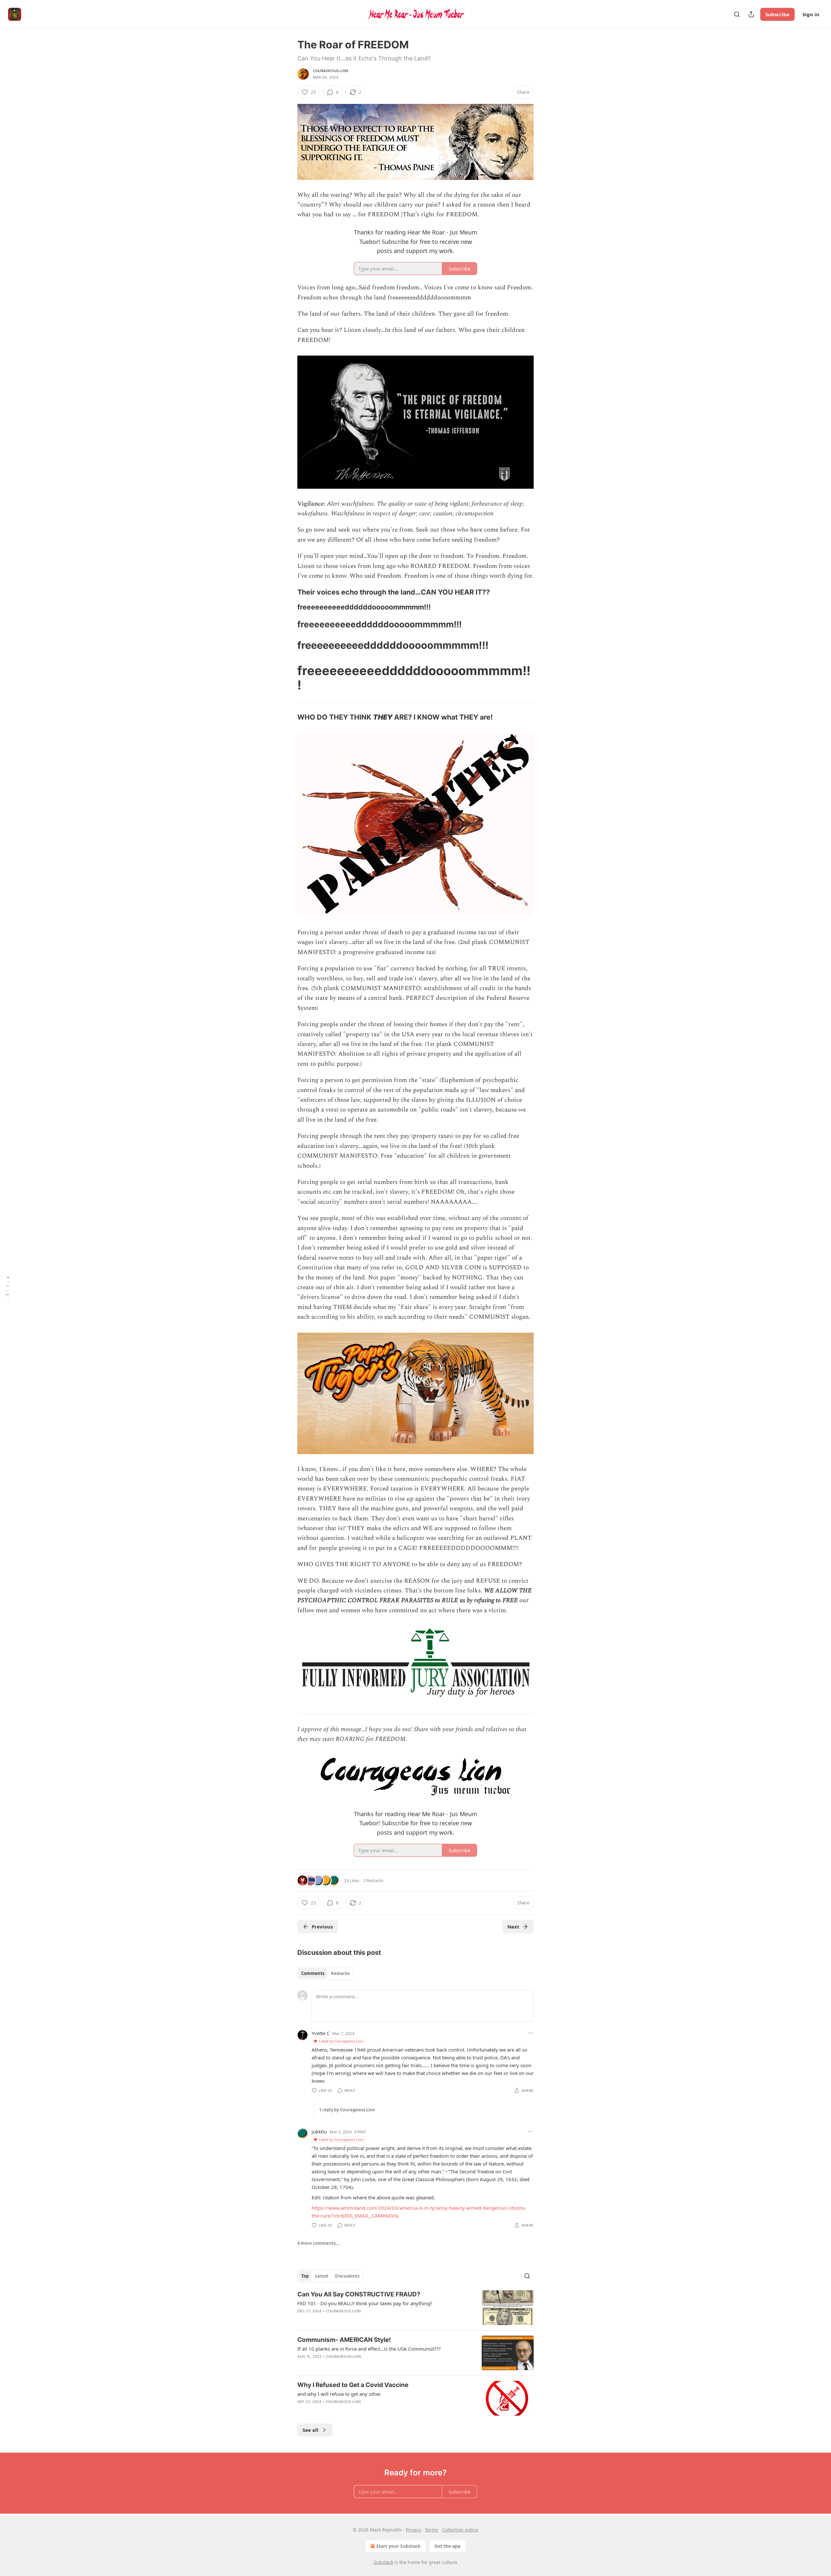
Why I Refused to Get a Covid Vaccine (353, 2385)
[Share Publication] (751, 14)
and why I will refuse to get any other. (339, 2394)
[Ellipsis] (530, 2033)
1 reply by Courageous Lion (347, 2110)
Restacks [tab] (340, 1973)
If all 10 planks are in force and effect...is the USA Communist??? (369, 2349)
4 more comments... (318, 2243)
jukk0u (319, 2131)
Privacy (413, 2530)
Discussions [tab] (347, 2276)
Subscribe (777, 14)
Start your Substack (398, 2546)
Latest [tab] (322, 2276)
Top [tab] (305, 2276)
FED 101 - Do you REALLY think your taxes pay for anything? (365, 2303)
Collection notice (460, 2530)
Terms (432, 2530)
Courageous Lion (330, 71)
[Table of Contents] (7, 1288)
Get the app (447, 2546)
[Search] (737, 14)
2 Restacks (373, 1880)
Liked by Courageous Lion (341, 2041)
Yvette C (321, 2033)
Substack (383, 2562)
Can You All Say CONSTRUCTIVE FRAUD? (359, 2294)
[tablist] (325, 1973)
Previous (322, 1927)
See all (310, 2430)
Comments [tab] (313, 1973)
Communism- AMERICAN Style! (344, 2340)
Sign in (811, 14)
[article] (415, 2308)
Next (513, 1927)
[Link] (288, 592)
